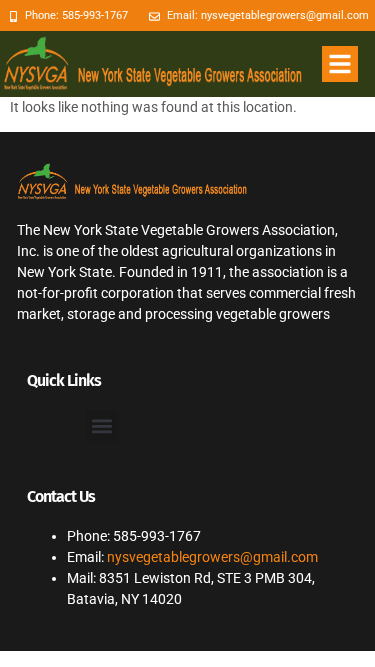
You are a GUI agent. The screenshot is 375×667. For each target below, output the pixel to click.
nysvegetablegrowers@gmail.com (212, 557)
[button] (340, 64)
